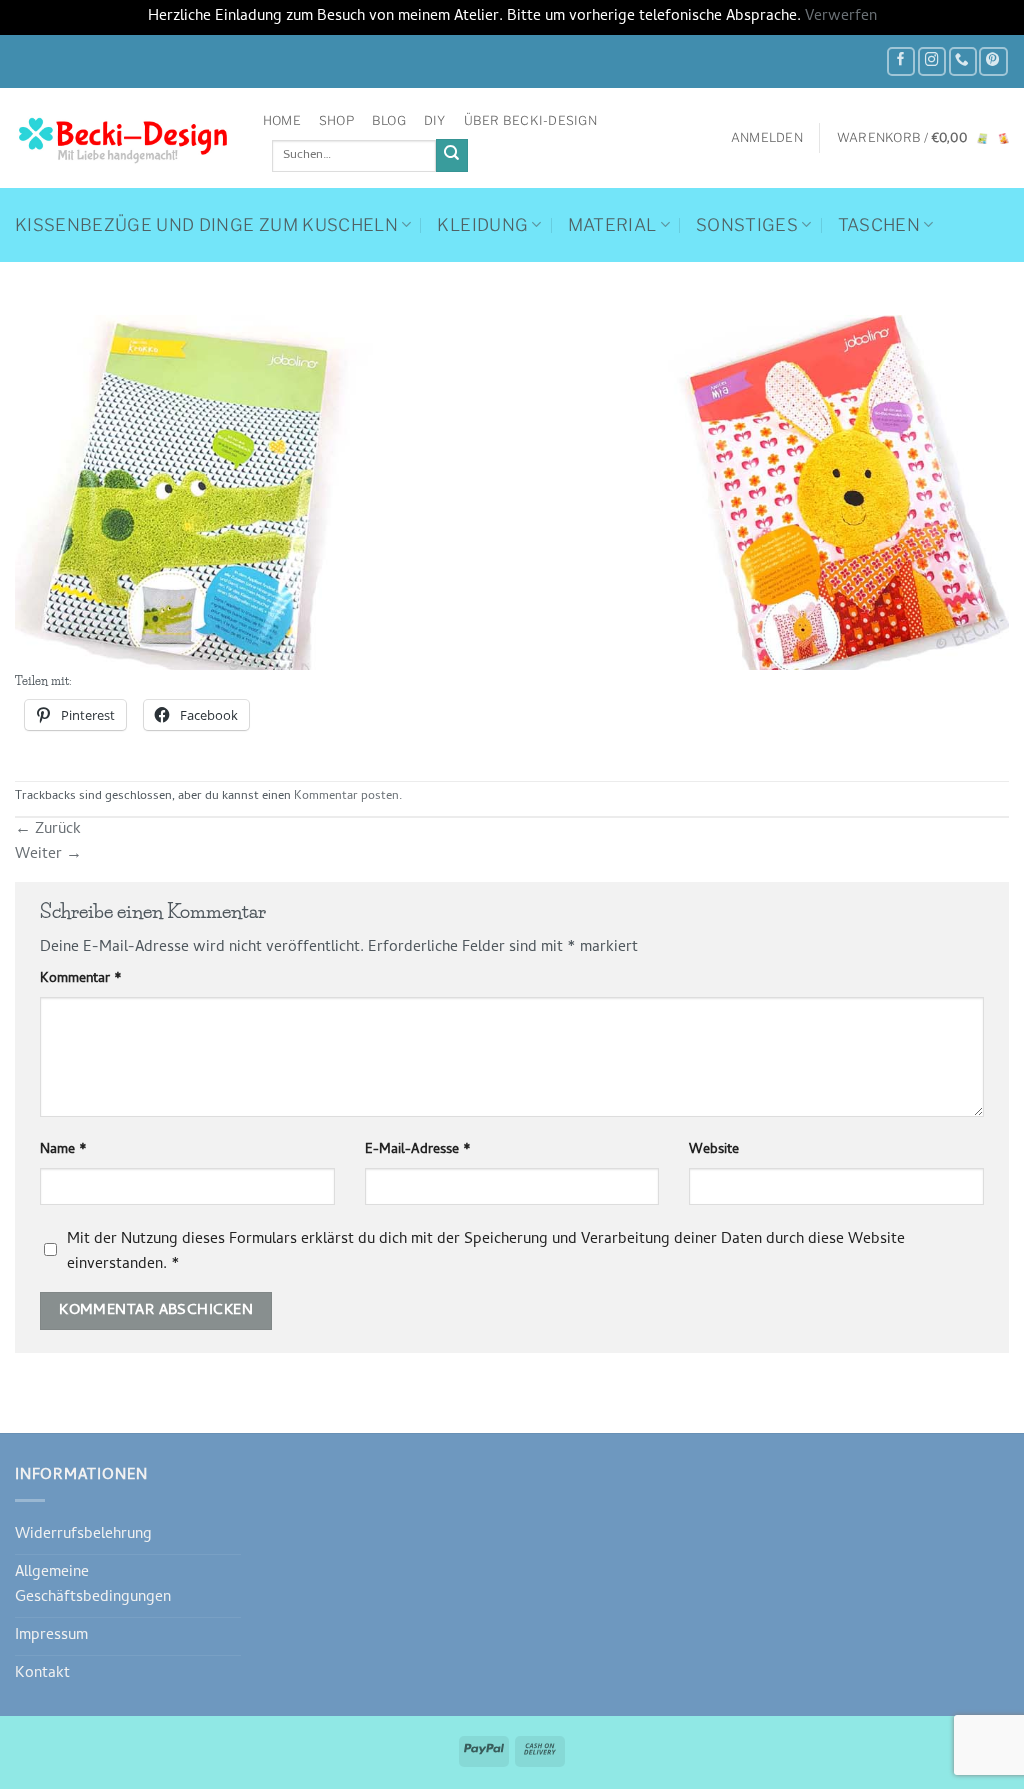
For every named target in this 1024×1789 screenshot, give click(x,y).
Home (282, 120)
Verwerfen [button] (841, 17)
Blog (389, 120)
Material (612, 225)
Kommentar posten (346, 797)
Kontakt (42, 1674)
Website (714, 1151)
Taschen (879, 225)
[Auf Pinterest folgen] (993, 61)
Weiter (48, 855)
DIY (435, 120)
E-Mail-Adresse (418, 1151)
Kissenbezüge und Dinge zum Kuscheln (206, 225)
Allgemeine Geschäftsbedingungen (93, 1585)
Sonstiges (747, 225)
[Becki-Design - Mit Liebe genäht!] (124, 138)
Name (63, 1151)
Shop (336, 120)
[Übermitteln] (452, 155)
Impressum (51, 1636)
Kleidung (482, 225)
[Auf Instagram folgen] (932, 61)
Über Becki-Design (530, 120)
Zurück (48, 830)
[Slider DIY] (512, 493)
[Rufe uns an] (963, 61)
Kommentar (81, 980)
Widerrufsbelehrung (83, 1535)
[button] (767, 138)
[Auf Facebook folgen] (901, 61)
